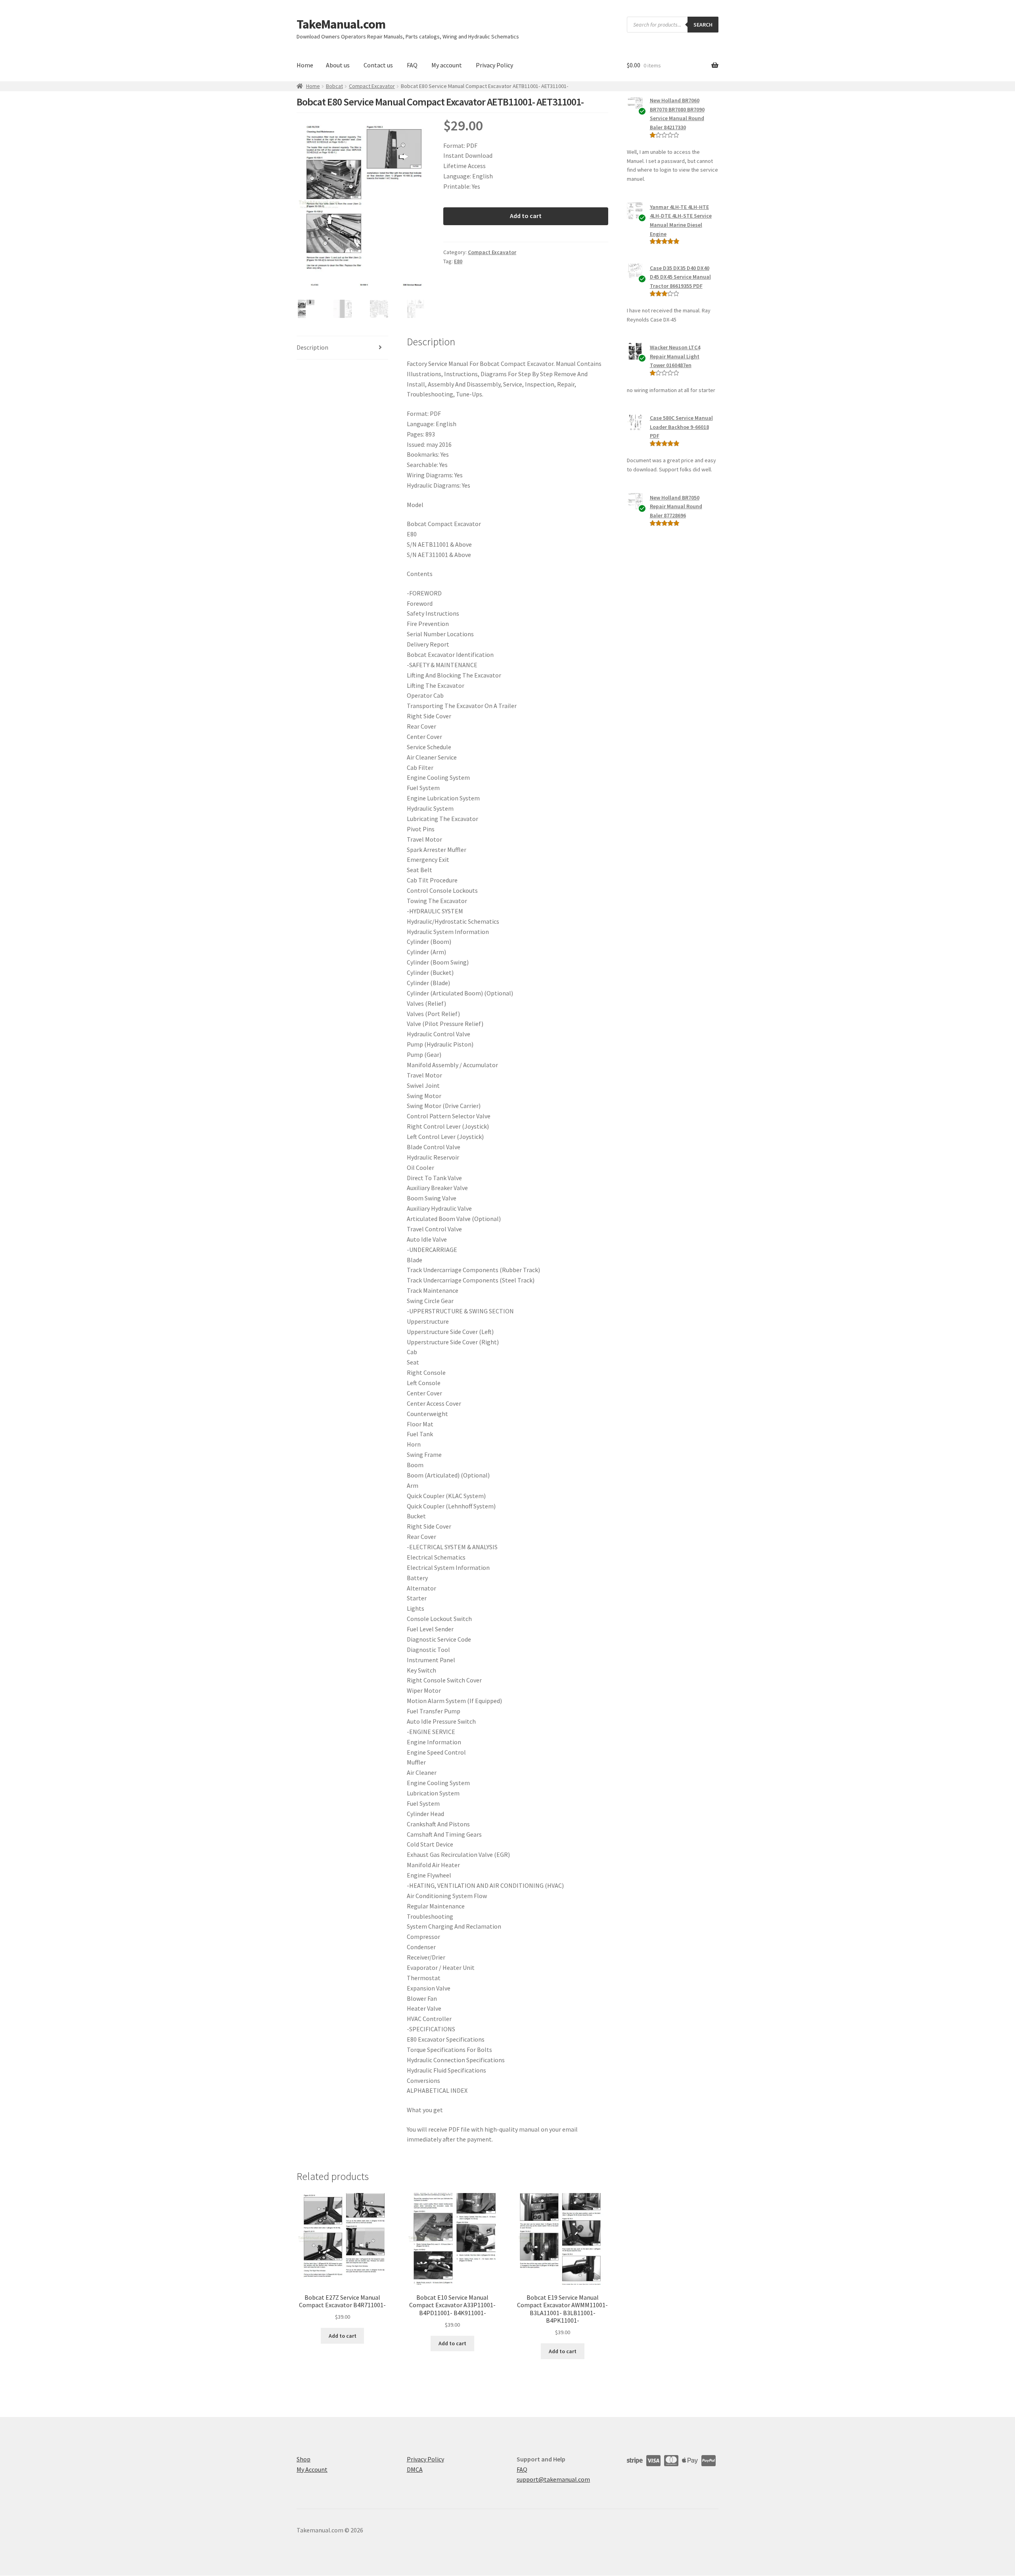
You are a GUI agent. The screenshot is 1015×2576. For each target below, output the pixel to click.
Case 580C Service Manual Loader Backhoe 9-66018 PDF (681, 427)
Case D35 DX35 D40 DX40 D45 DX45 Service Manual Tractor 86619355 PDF (680, 277)
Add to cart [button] (343, 2336)
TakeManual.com (341, 24)
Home (305, 65)
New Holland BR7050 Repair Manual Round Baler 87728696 (676, 506)
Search (703, 25)
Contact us (378, 65)
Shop (304, 2459)
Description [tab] (312, 347)
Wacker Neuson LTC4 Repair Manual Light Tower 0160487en (675, 356)
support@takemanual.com (553, 2480)
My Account (312, 2469)
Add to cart (526, 216)
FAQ (412, 65)
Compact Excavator (372, 86)
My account (447, 65)
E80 (458, 261)
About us (338, 65)
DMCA (415, 2469)
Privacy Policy (494, 65)
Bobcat (334, 86)
